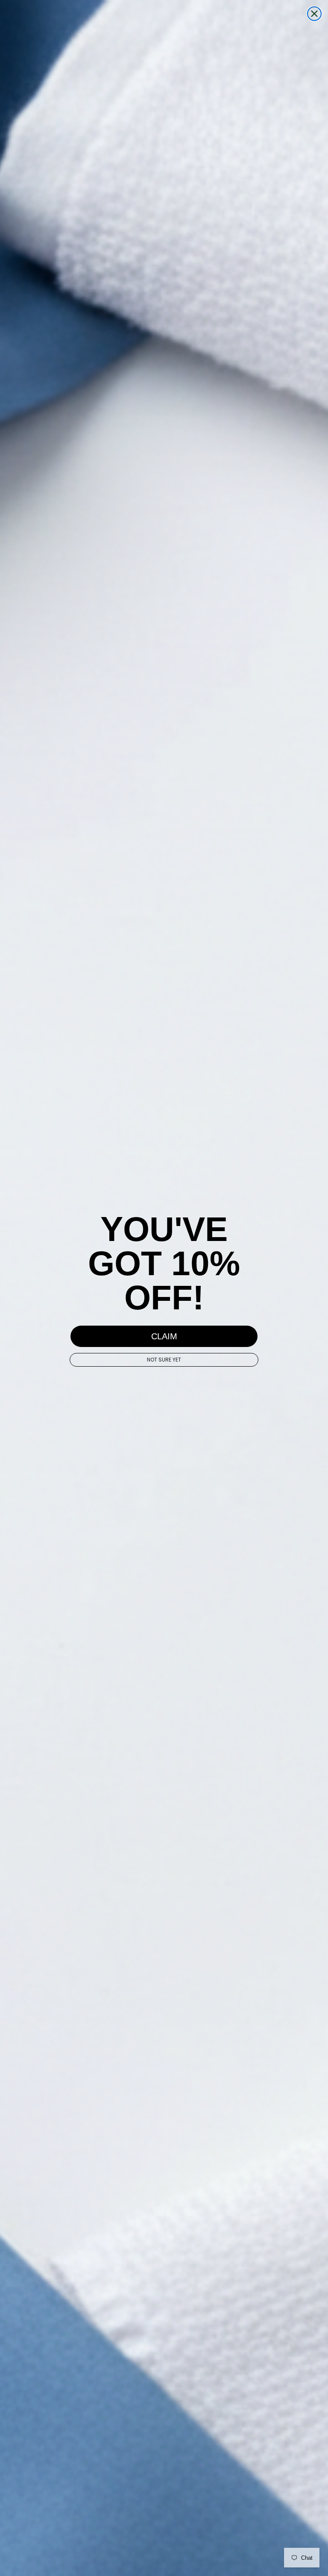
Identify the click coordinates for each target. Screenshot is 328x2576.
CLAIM (164, 1336)
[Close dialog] (314, 14)
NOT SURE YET (164, 1360)
